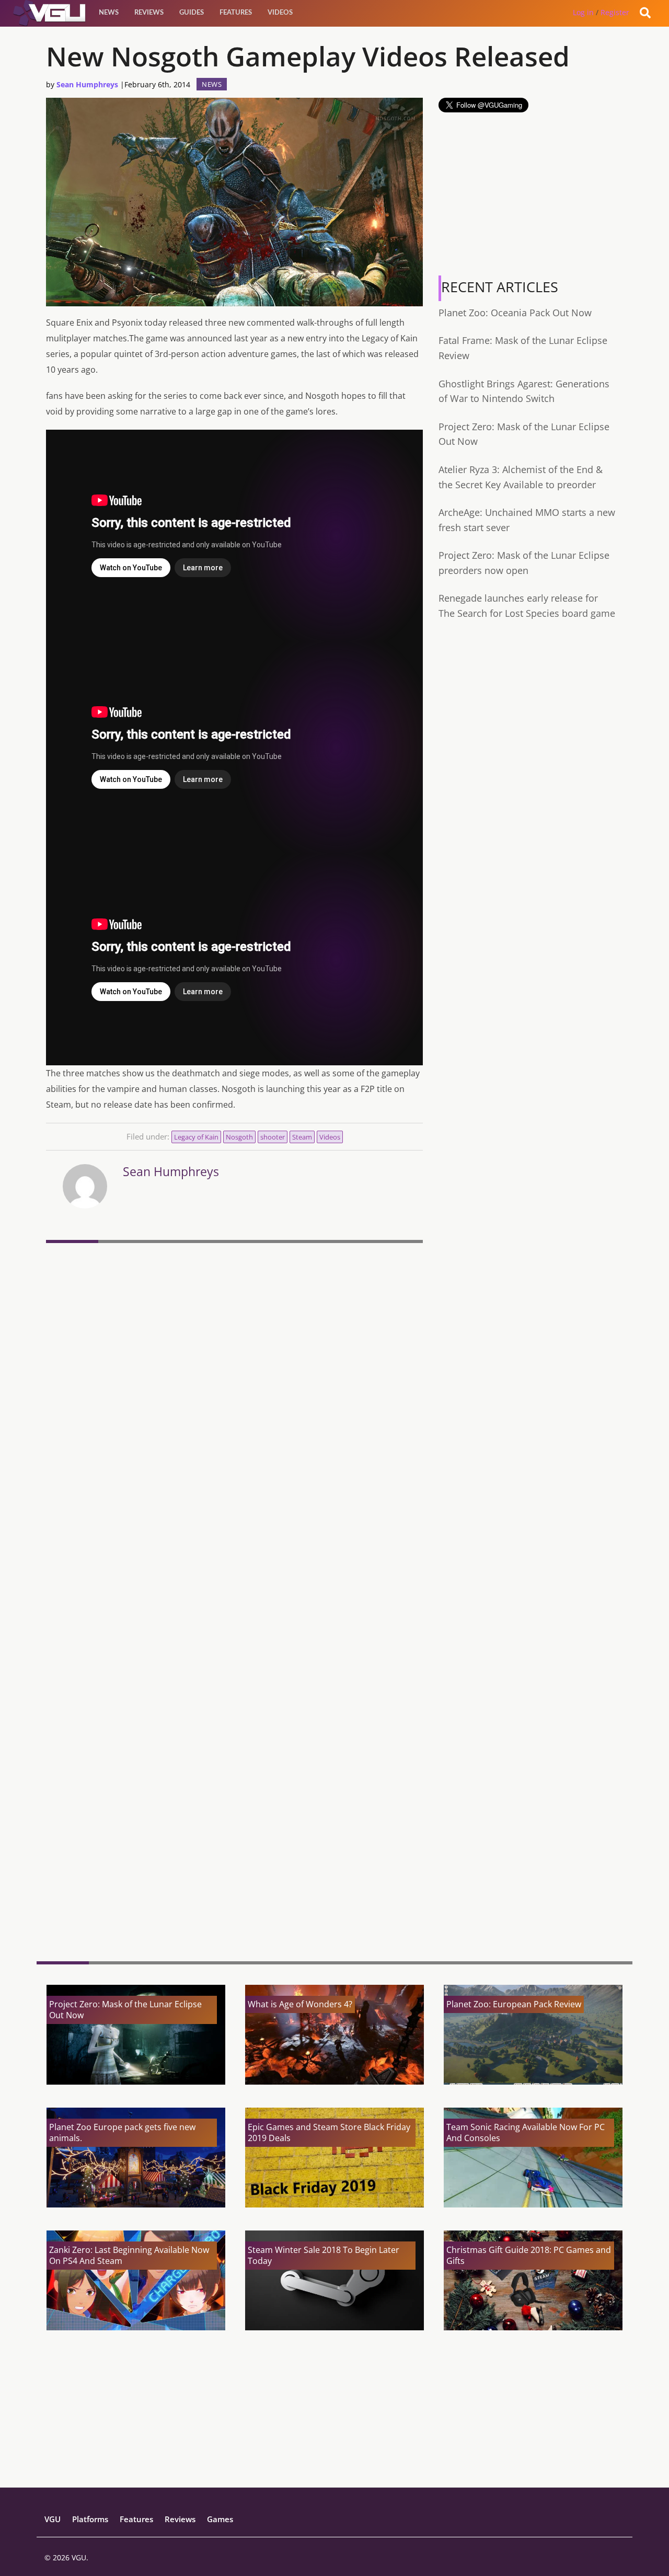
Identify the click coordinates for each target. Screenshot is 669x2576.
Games (220, 2519)
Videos (280, 13)
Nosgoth (239, 1137)
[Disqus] (234, 1390)
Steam (302, 1137)
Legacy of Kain (196, 1137)
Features (236, 13)
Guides (192, 13)
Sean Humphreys (87, 84)
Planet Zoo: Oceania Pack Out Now (515, 313)
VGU (53, 2519)
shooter (273, 1137)
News (109, 13)
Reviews (149, 13)
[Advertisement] (234, 1872)
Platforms (90, 2519)
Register (615, 12)
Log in (583, 12)
